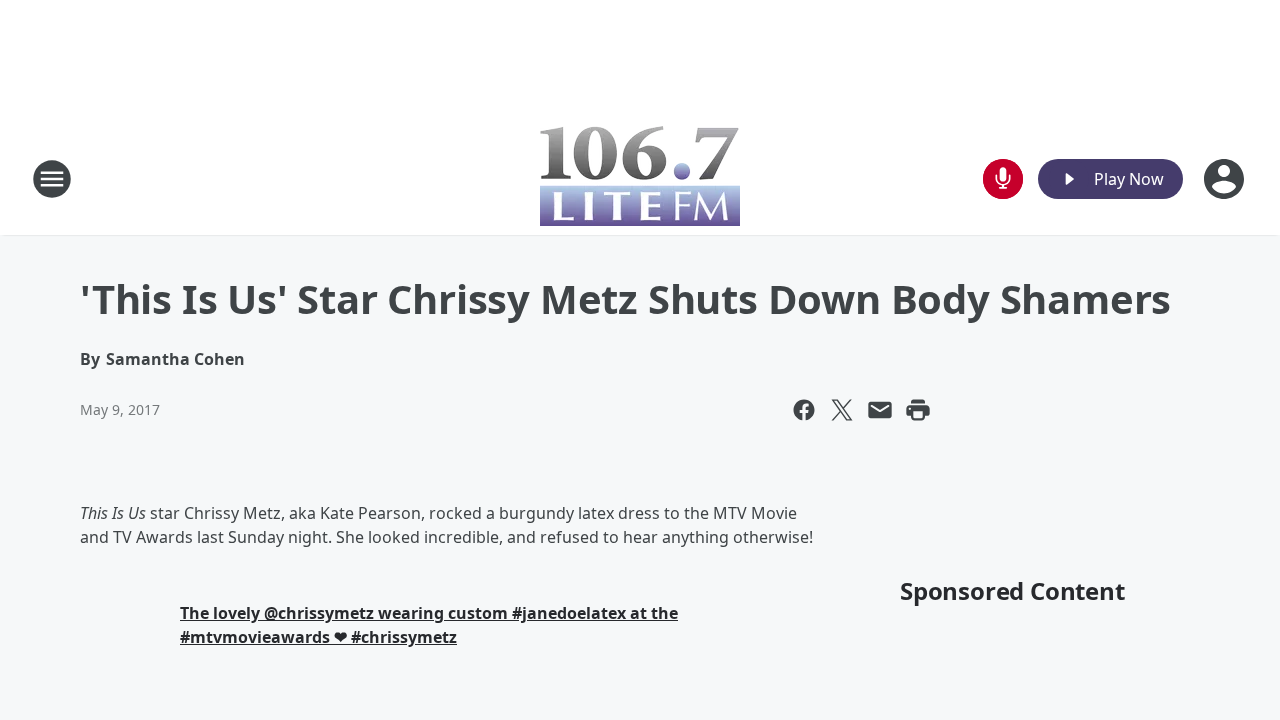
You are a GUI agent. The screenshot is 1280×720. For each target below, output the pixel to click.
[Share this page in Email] (880, 410)
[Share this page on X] (842, 410)
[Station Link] (640, 178)
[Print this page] (918, 410)
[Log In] (1226, 179)
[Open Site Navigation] (52, 179)
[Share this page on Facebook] (804, 410)
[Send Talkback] (1003, 179)
